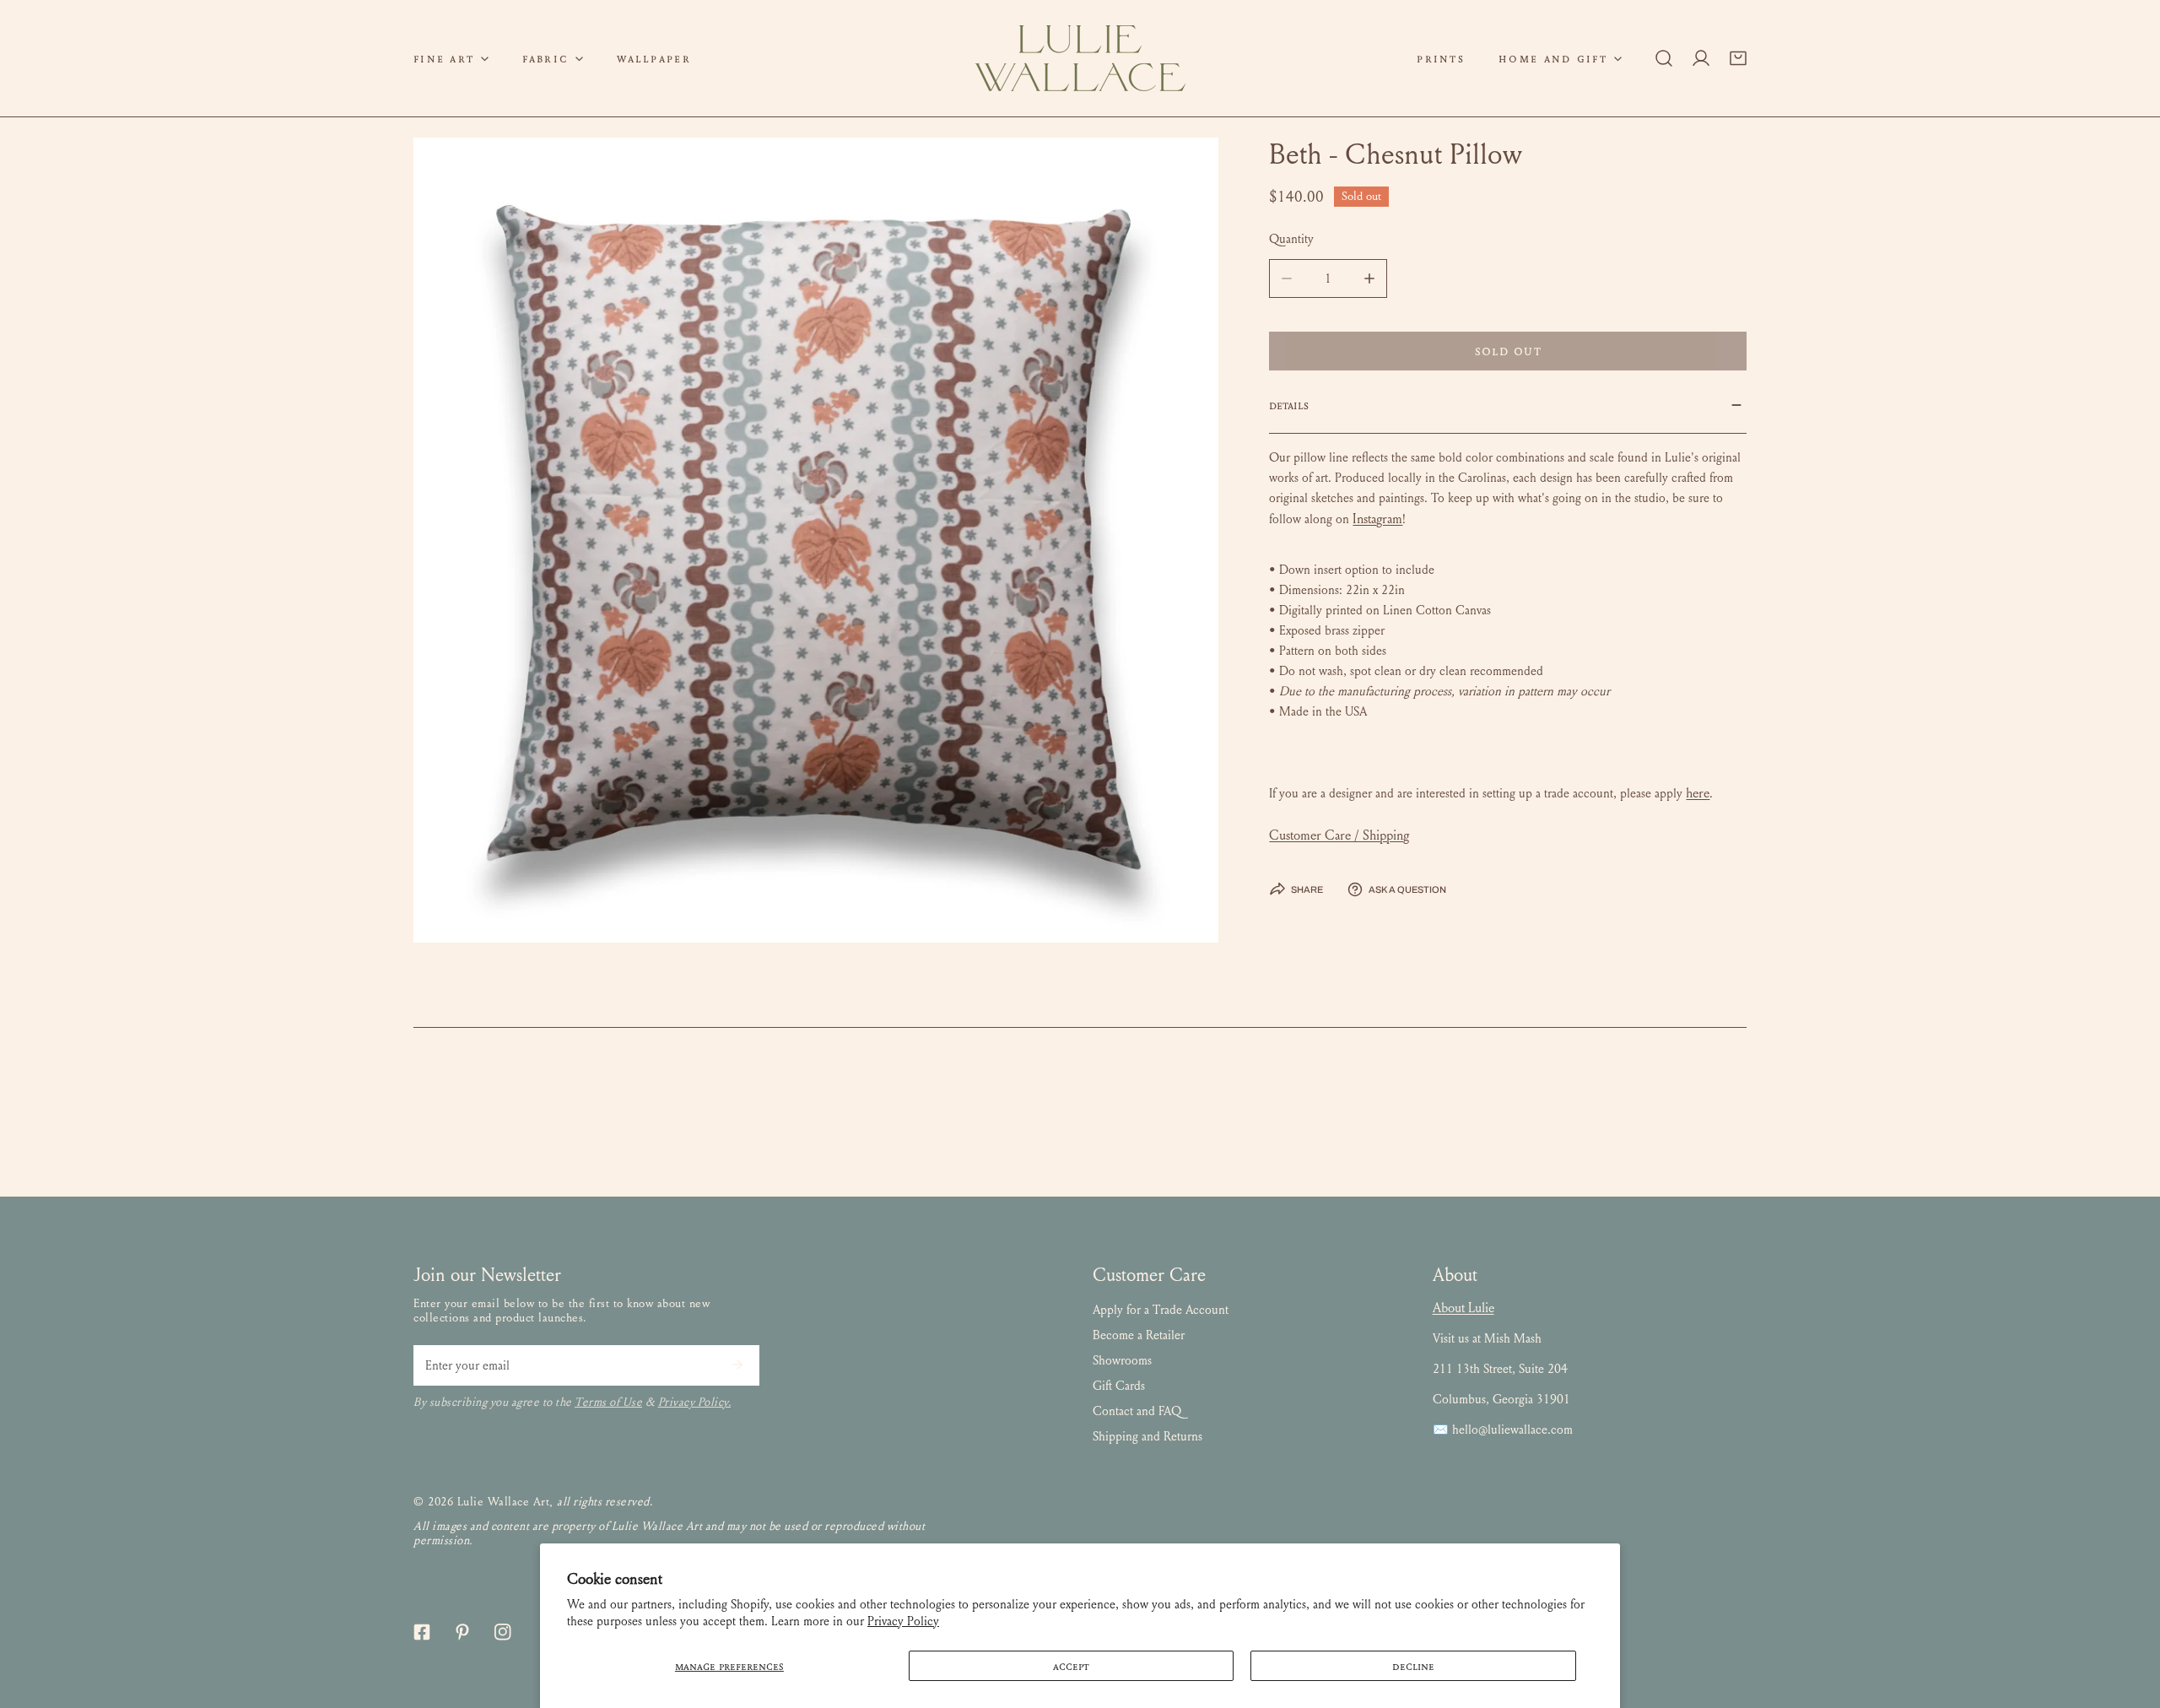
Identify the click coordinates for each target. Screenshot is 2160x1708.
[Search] (1664, 58)
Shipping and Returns (1147, 1436)
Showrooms (1122, 1360)
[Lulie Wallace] (1080, 58)
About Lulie (1463, 1308)
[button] (451, 58)
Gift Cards (1119, 1386)
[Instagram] (503, 1632)
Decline (1413, 1666)
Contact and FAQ (1137, 1411)
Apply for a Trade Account (1161, 1310)
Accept (1071, 1666)
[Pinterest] (462, 1632)
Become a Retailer (1139, 1335)
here (1698, 793)
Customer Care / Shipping (1339, 835)
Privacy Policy (903, 1621)
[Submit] (737, 1365)
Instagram (1377, 519)
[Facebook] (422, 1632)
